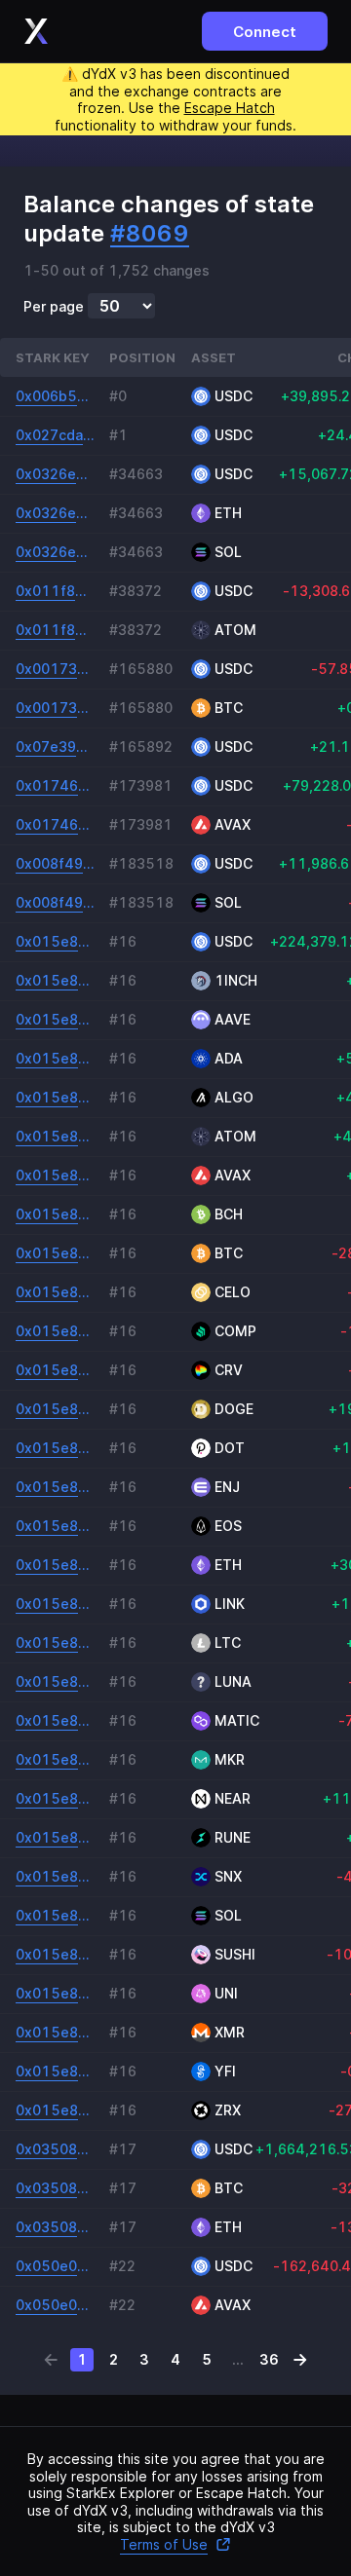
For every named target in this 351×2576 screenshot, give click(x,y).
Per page (54, 307)
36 (269, 2359)
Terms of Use (164, 2544)
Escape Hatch (230, 108)
